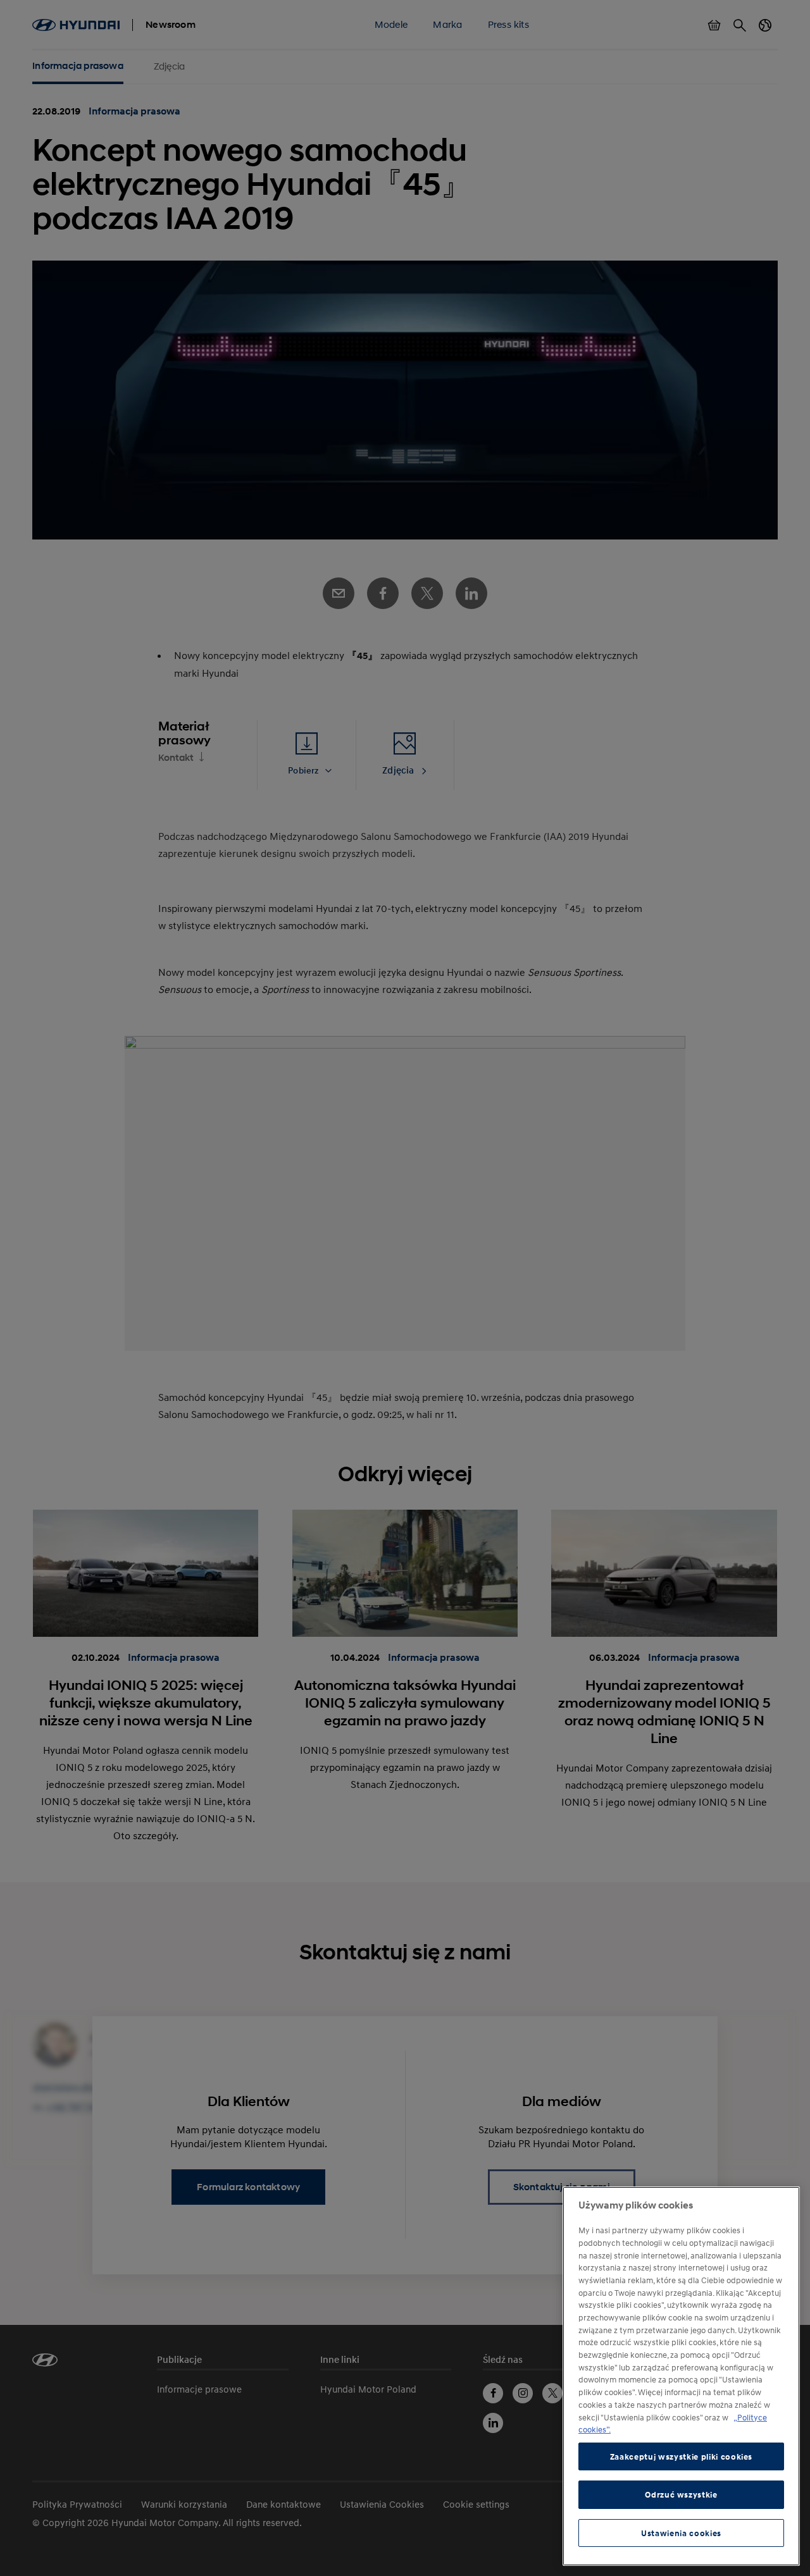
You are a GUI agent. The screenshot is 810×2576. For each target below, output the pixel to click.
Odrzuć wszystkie (681, 2494)
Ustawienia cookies (681, 2533)
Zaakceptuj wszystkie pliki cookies (681, 2456)
